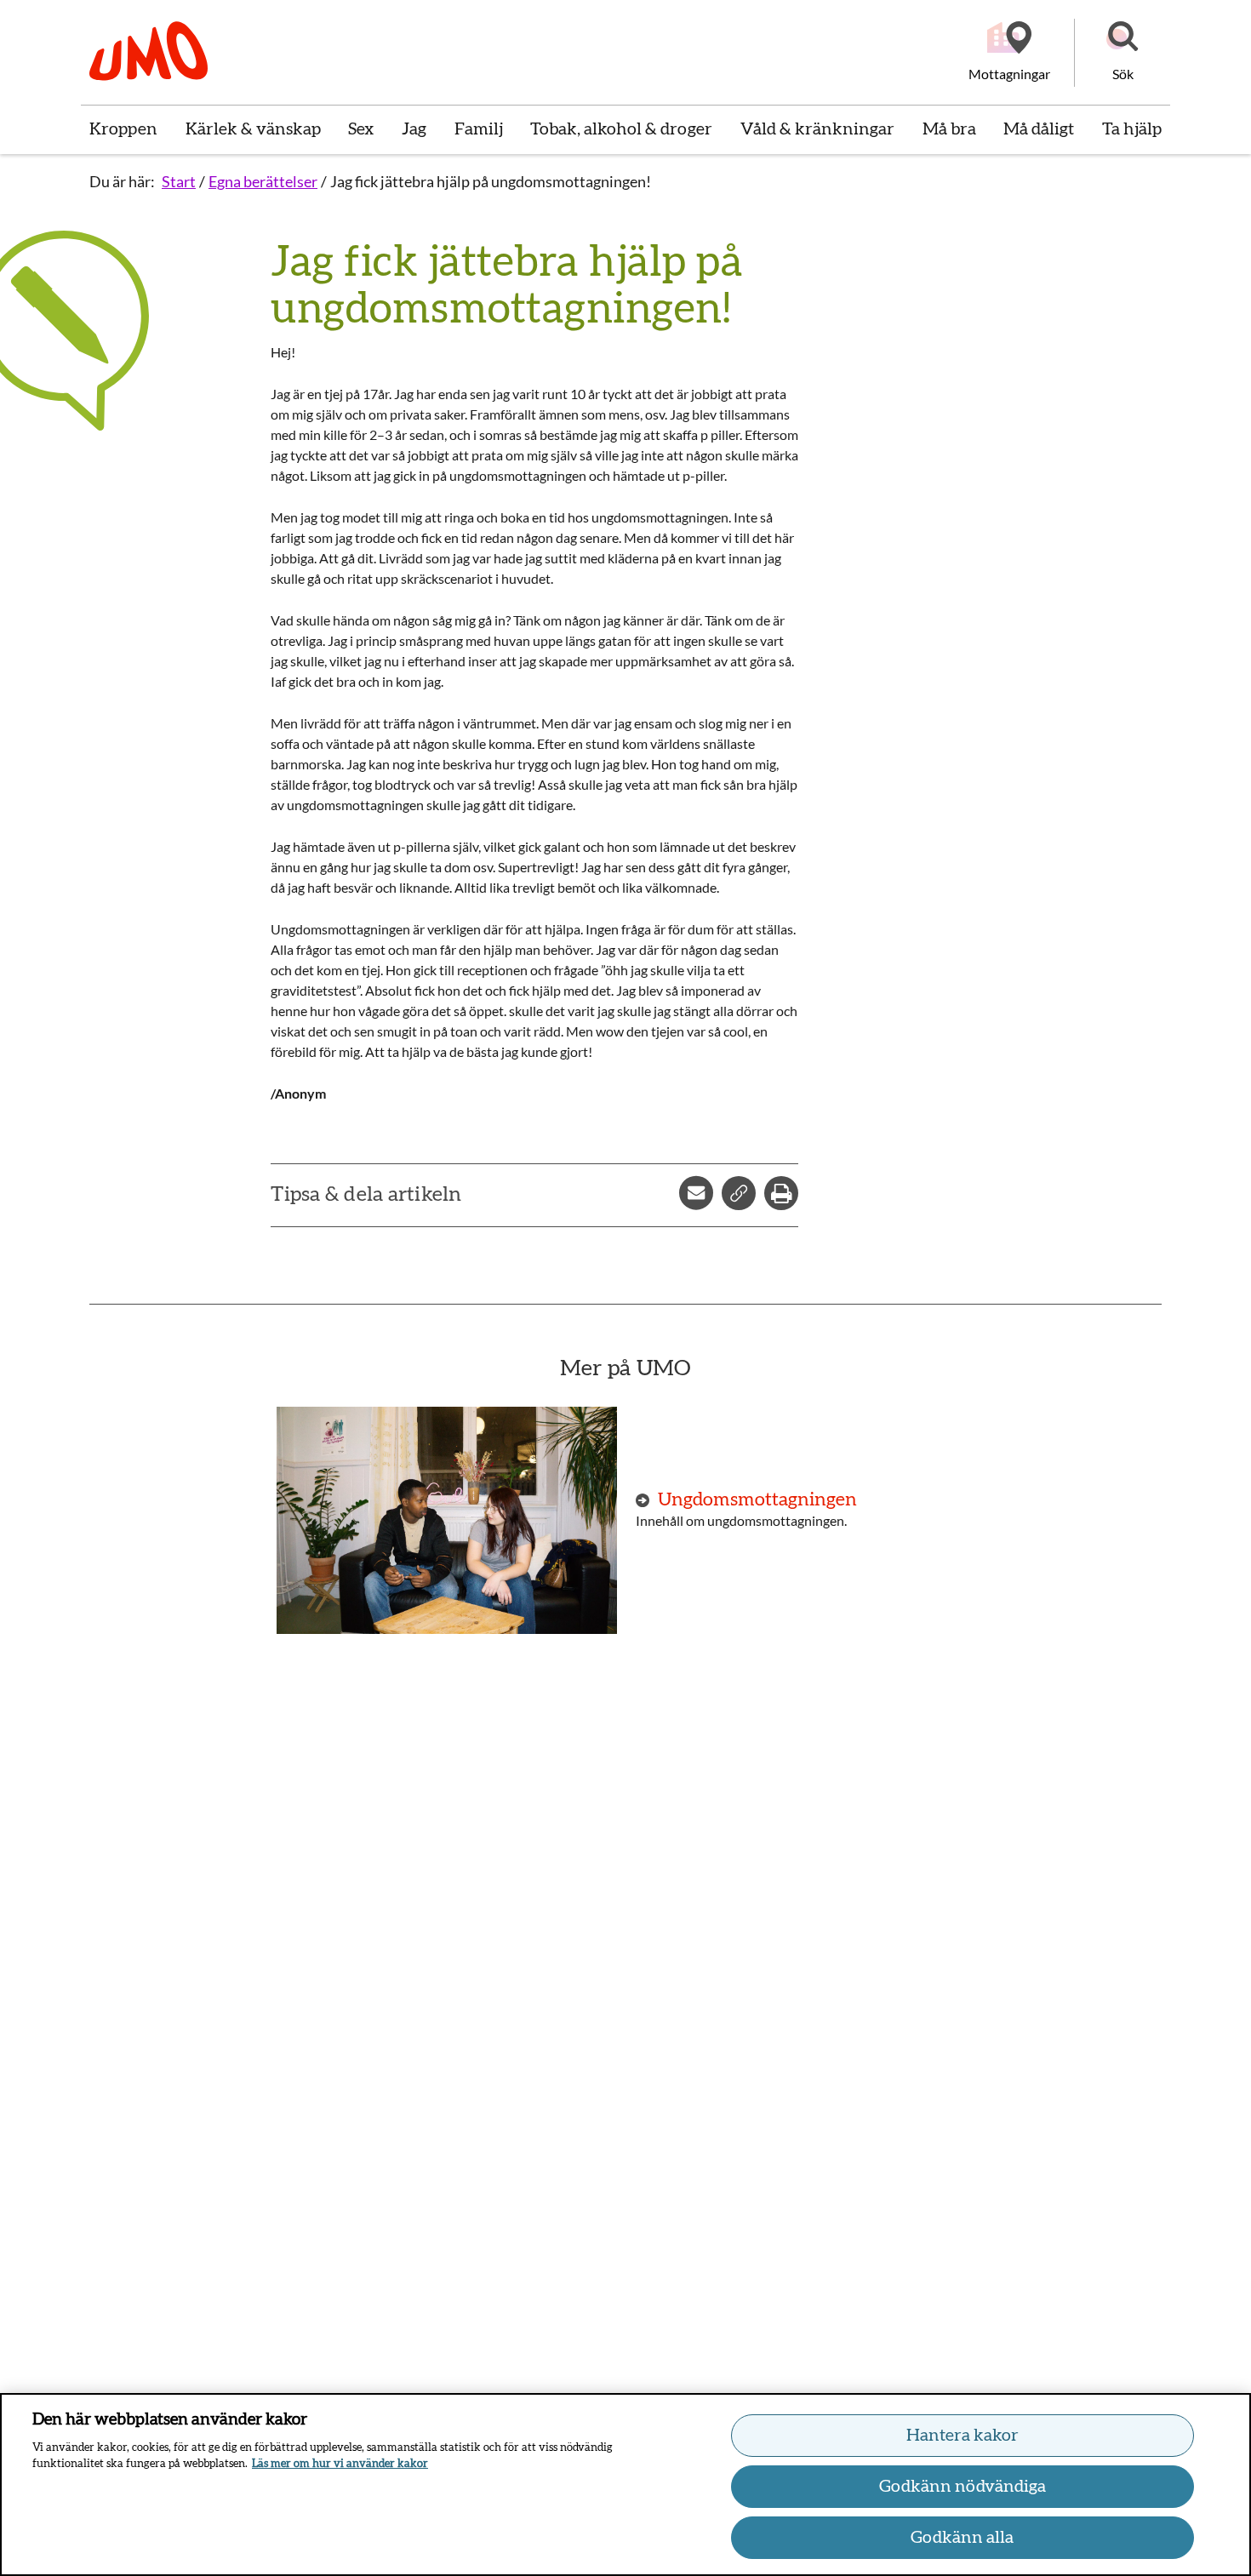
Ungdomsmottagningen (757, 1499)
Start (179, 181)
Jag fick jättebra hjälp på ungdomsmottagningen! (491, 181)
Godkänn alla (962, 2538)
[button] (1122, 53)
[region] (625, 2485)
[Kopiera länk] (739, 1193)
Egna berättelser (263, 181)
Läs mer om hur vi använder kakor (340, 2464)
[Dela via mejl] (696, 1193)
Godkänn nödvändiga (963, 2487)
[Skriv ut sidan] (781, 1193)
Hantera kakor (963, 2436)
